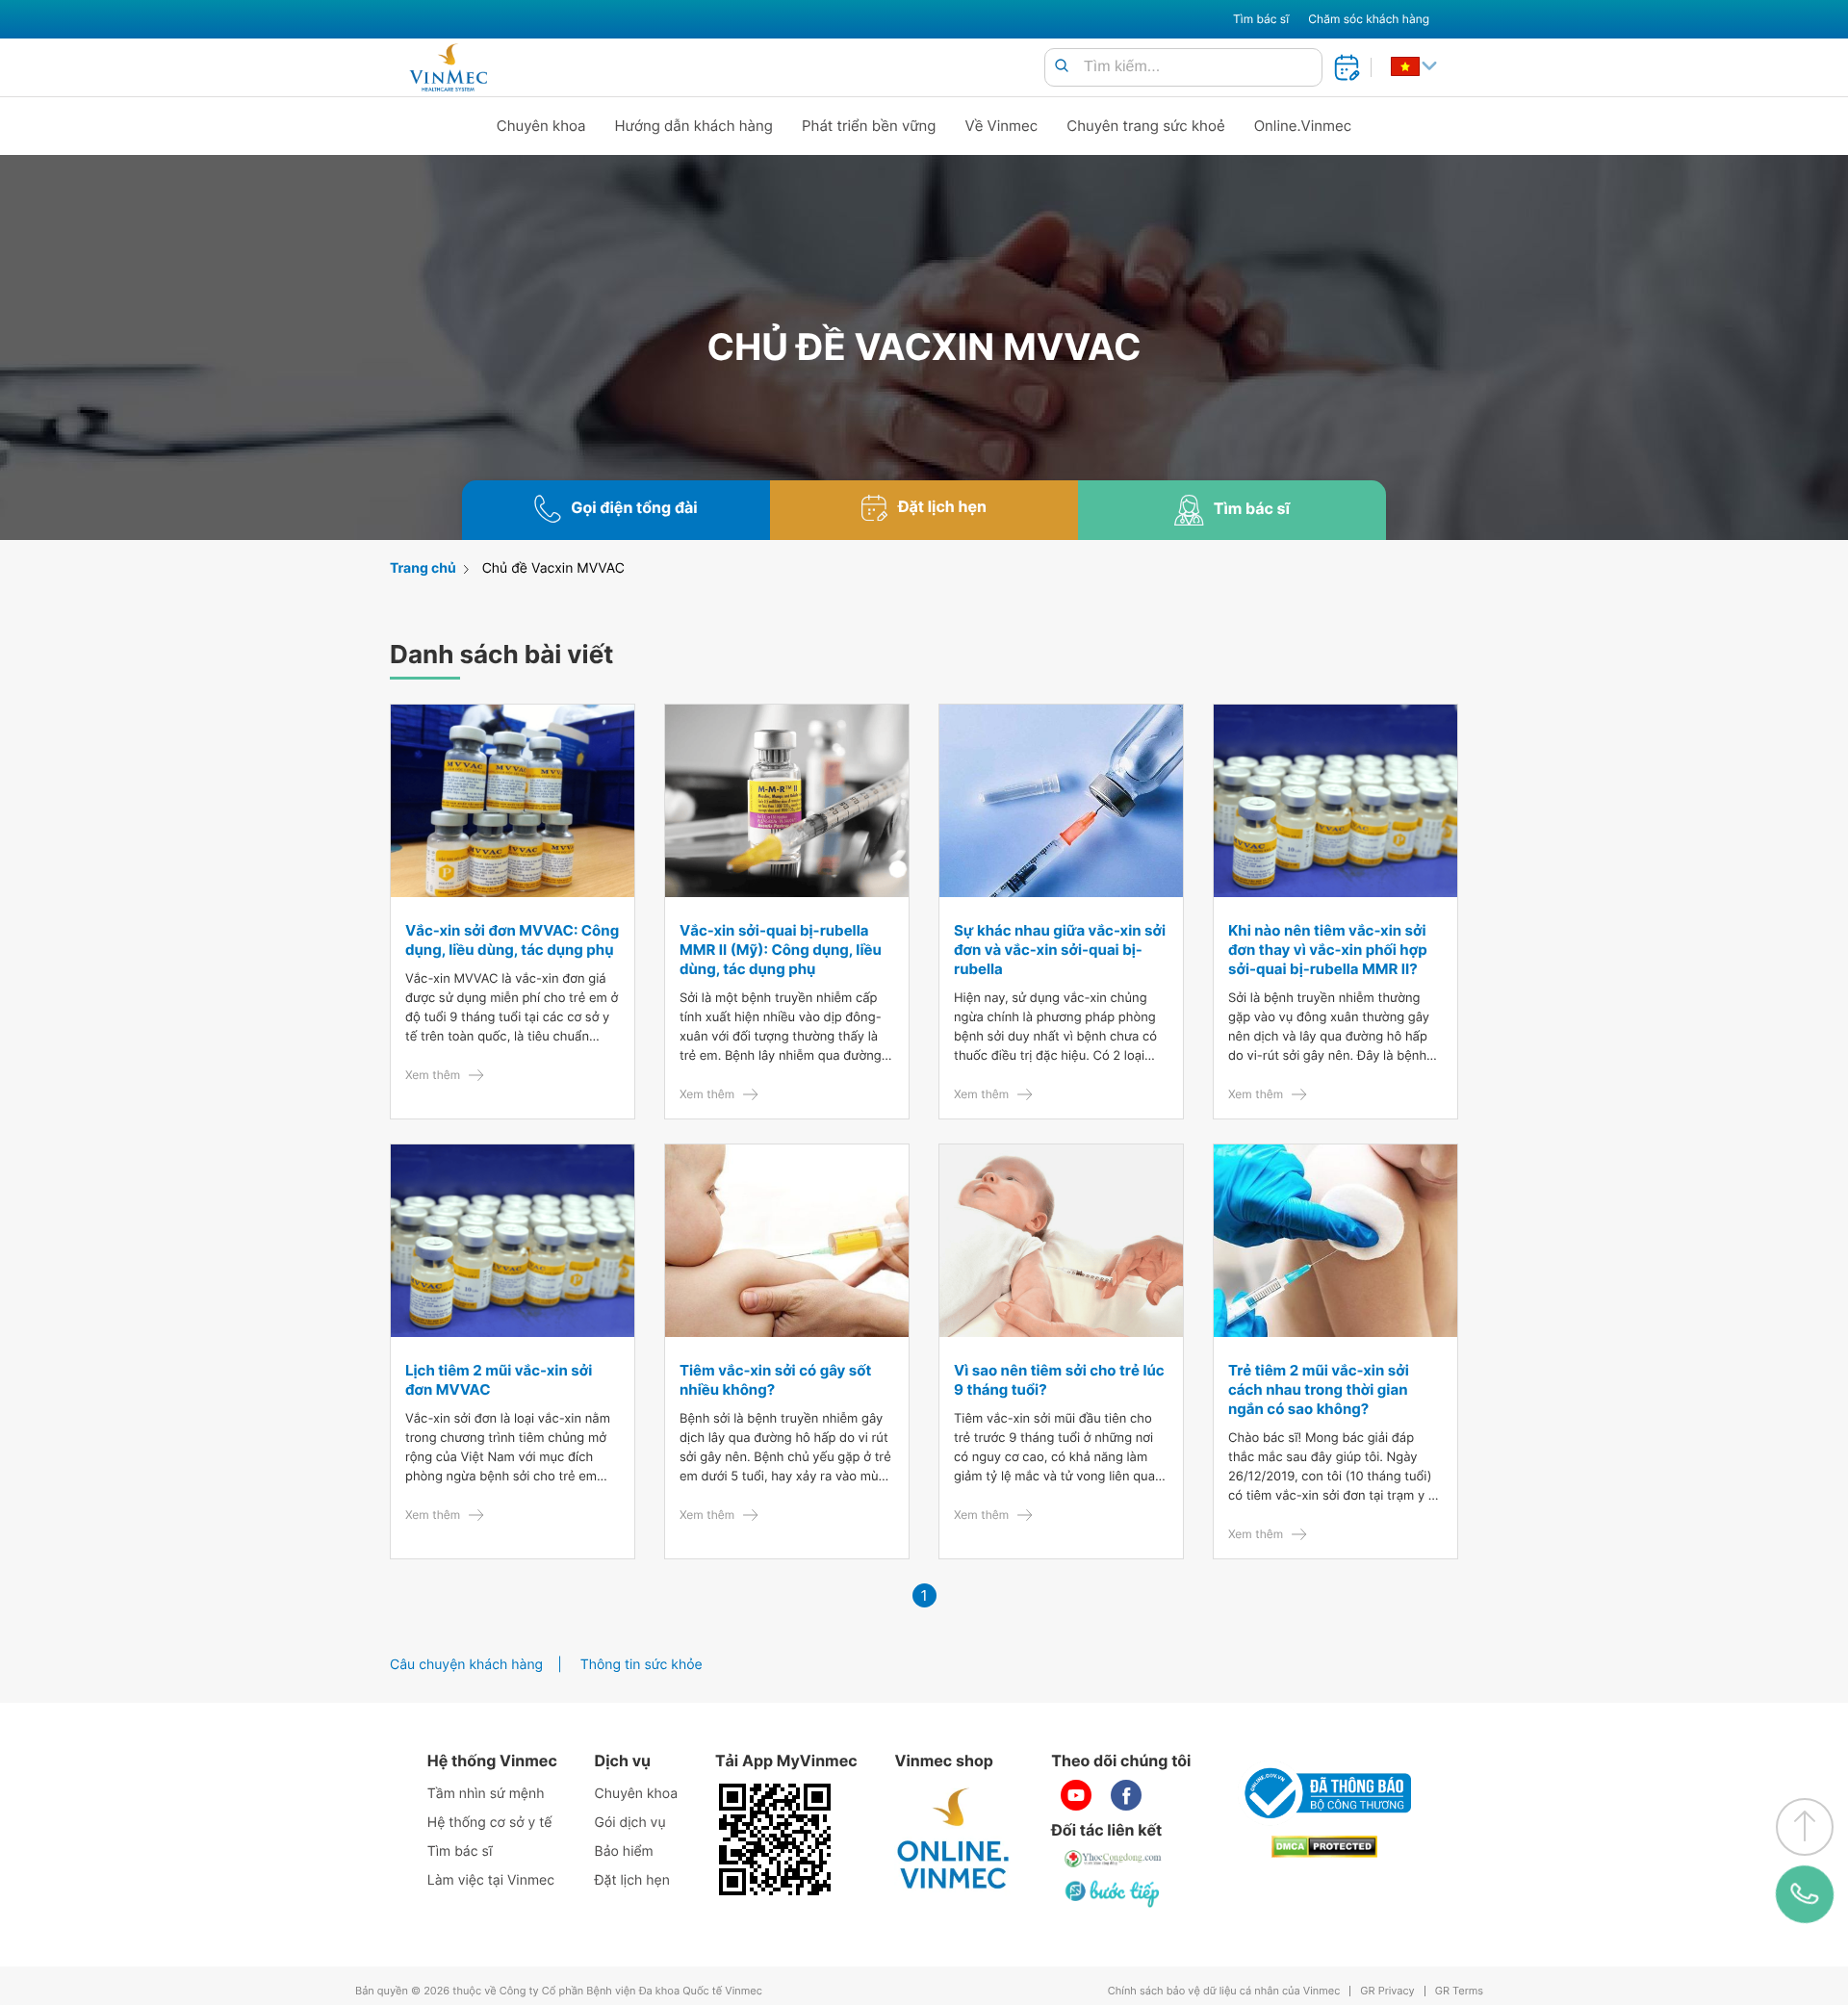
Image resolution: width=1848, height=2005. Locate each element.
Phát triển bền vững (869, 126)
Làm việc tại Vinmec (491, 1880)
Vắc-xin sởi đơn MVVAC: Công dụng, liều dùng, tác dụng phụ (512, 940)
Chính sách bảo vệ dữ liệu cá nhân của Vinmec (1224, 1991)
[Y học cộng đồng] (1114, 1859)
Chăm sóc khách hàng (1369, 19)
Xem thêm (433, 1075)
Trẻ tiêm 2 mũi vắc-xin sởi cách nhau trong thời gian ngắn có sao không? (1319, 1389)
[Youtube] (1076, 1795)
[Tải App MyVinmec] (775, 1839)
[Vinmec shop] (954, 1839)
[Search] (1062, 67)
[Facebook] (1126, 1795)
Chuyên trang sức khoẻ (1145, 126)
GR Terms (1459, 1991)
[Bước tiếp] (1114, 1893)
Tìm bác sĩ (1261, 19)
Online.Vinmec (1303, 126)
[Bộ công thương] (1324, 1793)
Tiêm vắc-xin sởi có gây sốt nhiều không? (775, 1380)
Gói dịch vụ (630, 1823)
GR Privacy (1387, 1991)
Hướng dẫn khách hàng (694, 126)
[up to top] (1805, 1827)
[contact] (1805, 1894)
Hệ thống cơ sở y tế (490, 1823)
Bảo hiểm (624, 1851)
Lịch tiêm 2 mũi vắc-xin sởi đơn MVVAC (499, 1380)
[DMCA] (1324, 1847)
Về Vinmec (1002, 126)
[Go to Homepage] (448, 67)
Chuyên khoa (541, 126)
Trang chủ (423, 568)
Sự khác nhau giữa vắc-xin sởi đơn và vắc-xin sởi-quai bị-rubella (1060, 950)
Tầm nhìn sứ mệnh (486, 1794)
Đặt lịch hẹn (632, 1880)
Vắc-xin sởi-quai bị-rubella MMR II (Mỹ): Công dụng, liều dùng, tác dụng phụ (781, 950)
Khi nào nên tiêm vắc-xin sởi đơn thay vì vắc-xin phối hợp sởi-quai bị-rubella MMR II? (1328, 950)
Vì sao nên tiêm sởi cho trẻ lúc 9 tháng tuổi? (1059, 1380)
